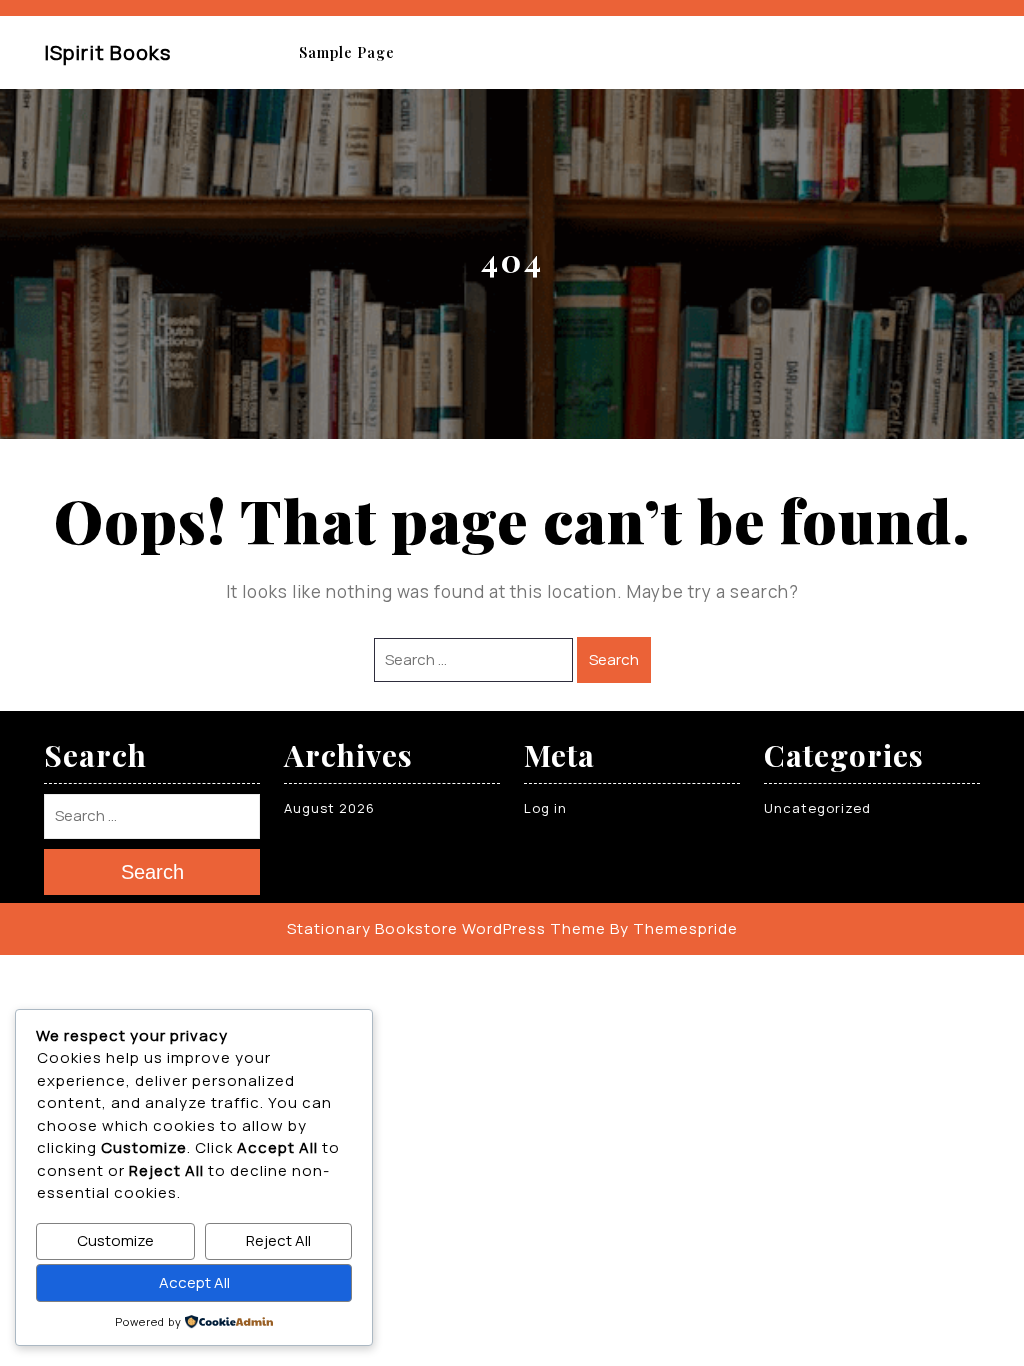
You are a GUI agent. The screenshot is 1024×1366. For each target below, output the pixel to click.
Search (614, 659)
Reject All (278, 1240)
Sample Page (347, 52)
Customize (115, 1240)
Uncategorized (817, 808)
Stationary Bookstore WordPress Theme (446, 928)
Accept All (194, 1282)
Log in (545, 808)
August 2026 (329, 808)
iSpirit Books (107, 52)
